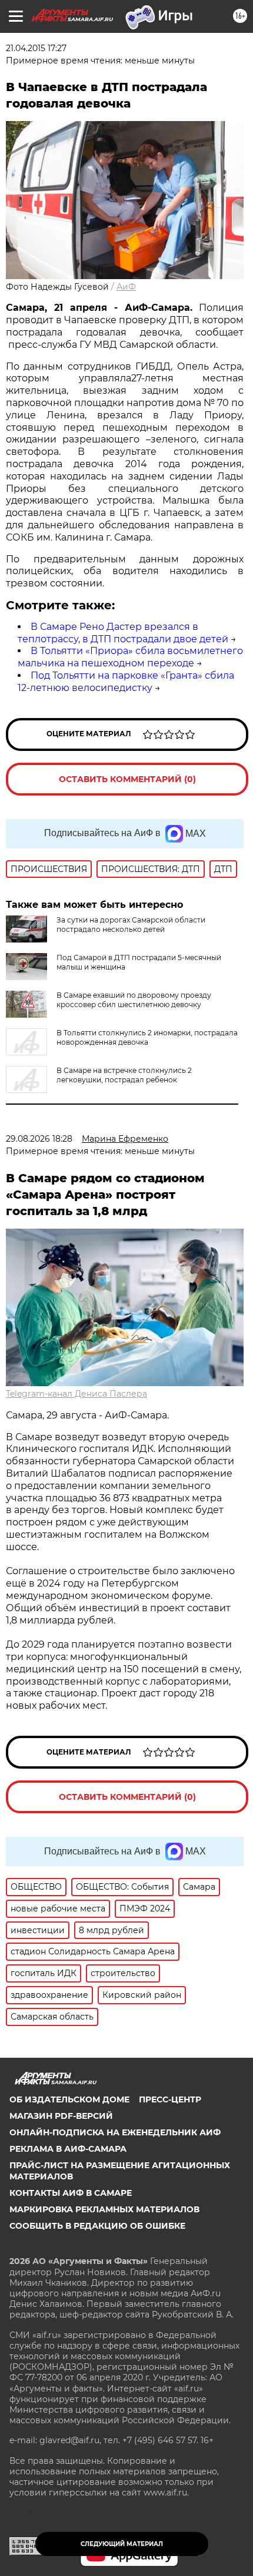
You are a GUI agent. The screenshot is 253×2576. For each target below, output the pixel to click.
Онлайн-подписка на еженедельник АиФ (115, 2132)
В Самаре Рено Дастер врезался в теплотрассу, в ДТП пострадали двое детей (123, 633)
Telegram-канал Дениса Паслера (76, 1394)
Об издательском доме (69, 2099)
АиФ (126, 287)
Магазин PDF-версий (61, 2116)
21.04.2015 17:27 (36, 48)
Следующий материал (122, 2544)
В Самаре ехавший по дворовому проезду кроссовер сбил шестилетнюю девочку (134, 1000)
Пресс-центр (170, 2099)
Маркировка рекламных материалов (104, 2209)
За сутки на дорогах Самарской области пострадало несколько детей (131, 925)
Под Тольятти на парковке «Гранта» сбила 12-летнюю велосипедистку (126, 682)
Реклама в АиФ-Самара (68, 2149)
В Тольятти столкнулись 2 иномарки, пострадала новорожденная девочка (147, 1037)
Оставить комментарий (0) (127, 779)
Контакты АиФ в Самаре (71, 2193)
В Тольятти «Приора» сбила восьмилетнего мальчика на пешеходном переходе (130, 657)
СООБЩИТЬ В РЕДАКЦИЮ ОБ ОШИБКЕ (97, 2226)
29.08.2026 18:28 (39, 1139)
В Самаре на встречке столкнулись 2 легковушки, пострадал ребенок (124, 1075)
